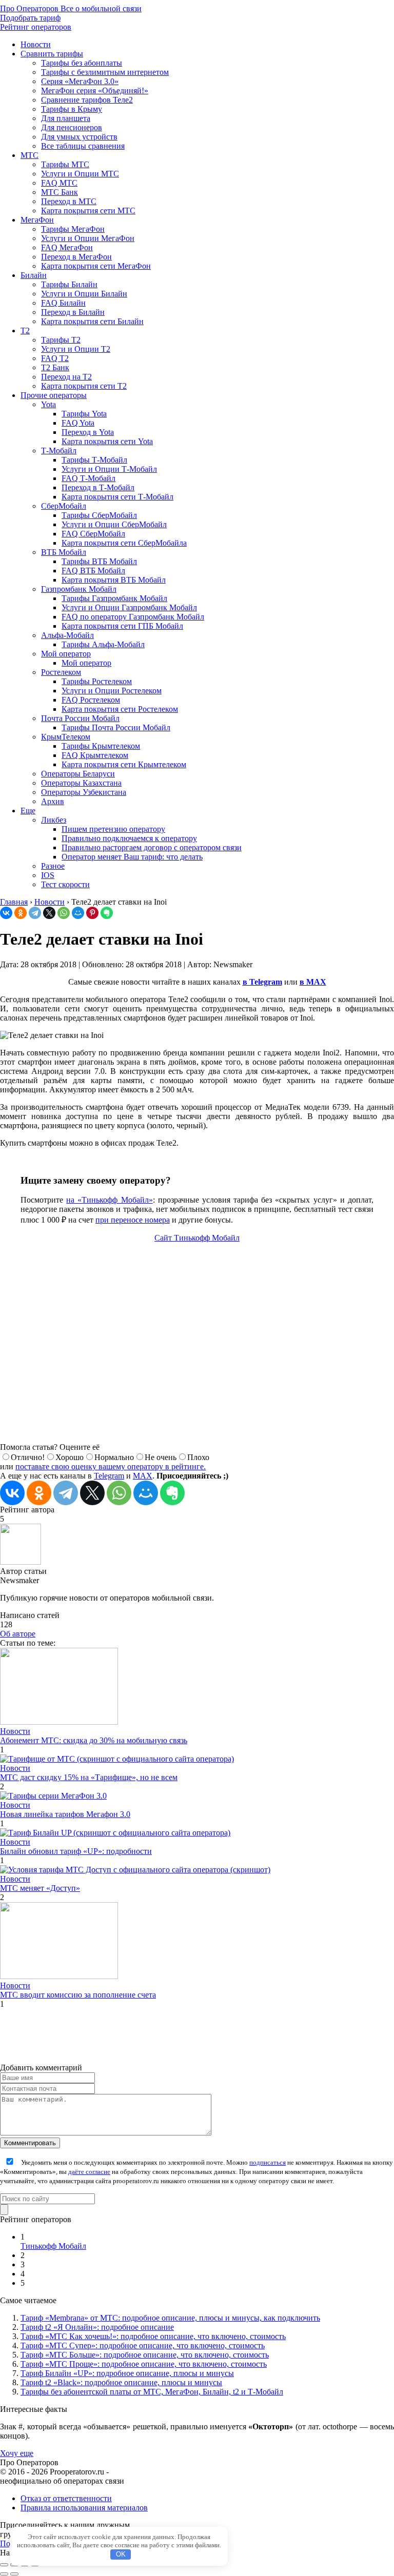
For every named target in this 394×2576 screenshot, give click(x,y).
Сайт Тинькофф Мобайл (197, 1238)
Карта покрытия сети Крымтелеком (124, 764)
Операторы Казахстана (81, 783)
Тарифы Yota (84, 414)
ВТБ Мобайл (64, 552)
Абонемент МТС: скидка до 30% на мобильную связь (94, 1740)
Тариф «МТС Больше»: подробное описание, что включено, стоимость (145, 2355)
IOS (48, 875)
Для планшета (66, 118)
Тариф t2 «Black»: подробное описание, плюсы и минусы (121, 2382)
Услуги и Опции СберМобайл (114, 524)
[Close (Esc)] (4, 2565)
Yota (48, 404)
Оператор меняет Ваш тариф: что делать (132, 857)
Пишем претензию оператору (113, 829)
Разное (53, 866)
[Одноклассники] (21, 913)
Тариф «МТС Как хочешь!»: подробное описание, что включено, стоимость (153, 2336)
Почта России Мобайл (80, 718)
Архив (53, 801)
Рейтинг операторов (36, 27)
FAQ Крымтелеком (95, 755)
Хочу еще (17, 2453)
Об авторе (18, 1634)
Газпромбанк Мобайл (79, 589)
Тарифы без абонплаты (82, 63)
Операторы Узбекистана (84, 792)
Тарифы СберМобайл (99, 515)
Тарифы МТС (65, 164)
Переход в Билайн (73, 312)
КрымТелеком (66, 737)
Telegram (109, 1476)
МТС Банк (60, 192)
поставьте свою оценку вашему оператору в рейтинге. (111, 1466)
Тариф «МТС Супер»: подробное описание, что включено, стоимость (143, 2345)
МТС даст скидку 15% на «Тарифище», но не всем (89, 1777)
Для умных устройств (79, 137)
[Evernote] (107, 913)
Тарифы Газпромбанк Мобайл (114, 598)
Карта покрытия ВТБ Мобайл (114, 580)
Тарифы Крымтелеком (101, 746)
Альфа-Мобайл (67, 635)
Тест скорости (65, 884)
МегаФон (37, 220)
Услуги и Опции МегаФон (88, 238)
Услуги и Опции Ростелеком (112, 691)
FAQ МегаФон (67, 247)
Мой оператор (66, 654)
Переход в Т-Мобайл (98, 487)
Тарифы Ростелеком (97, 681)
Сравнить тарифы (52, 54)
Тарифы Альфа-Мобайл (103, 644)
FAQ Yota (78, 423)
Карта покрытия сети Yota (107, 441)
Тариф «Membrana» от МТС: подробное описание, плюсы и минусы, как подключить (170, 2318)
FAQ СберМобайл (93, 534)
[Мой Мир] (78, 913)
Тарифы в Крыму (72, 109)
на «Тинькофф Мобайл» (109, 1200)
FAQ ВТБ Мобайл (93, 571)
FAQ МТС (59, 183)
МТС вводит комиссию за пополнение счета (78, 1995)
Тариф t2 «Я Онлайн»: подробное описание (97, 2327)
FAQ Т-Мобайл (88, 478)
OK (121, 2554)
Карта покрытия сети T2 (84, 386)
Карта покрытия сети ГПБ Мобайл (122, 626)
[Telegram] (35, 913)
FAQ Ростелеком (91, 700)
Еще (28, 811)
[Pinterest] (92, 913)
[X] (49, 913)
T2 (25, 331)
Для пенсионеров (72, 127)
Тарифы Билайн (69, 284)
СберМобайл (64, 506)
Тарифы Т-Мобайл (94, 460)
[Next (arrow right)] (14, 2574)
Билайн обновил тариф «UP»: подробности (76, 1851)
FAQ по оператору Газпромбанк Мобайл (133, 617)
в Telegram (262, 982)
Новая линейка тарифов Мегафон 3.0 (65, 1814)
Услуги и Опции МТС (80, 174)
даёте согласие (89, 2172)
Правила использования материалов (84, 2508)
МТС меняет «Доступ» (40, 1888)
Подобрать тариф (30, 18)
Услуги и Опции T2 (76, 349)
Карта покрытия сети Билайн (92, 321)
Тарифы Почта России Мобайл (116, 727)
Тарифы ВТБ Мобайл (99, 561)
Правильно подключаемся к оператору (129, 838)
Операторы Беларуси (78, 774)
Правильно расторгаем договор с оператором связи (152, 847)
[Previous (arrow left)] (4, 2574)
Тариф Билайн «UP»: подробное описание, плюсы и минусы (127, 2373)
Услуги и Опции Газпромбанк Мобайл (129, 607)
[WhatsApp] (64, 913)
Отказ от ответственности (66, 2498)
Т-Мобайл (59, 451)
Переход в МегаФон (76, 257)
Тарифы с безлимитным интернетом (105, 72)
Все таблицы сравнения (83, 146)
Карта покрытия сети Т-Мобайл (117, 497)
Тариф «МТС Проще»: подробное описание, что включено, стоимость (144, 2364)
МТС (29, 155)
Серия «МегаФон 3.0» (80, 81)
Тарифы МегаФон (73, 229)
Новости (36, 44)
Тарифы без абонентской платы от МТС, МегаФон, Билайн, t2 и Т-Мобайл (152, 2392)
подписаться (268, 2162)
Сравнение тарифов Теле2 (87, 100)
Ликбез (54, 820)
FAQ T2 (55, 358)
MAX (143, 1476)
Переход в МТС (69, 201)
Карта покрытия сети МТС (88, 211)
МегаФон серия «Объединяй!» (95, 91)
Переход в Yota (88, 432)
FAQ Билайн (63, 303)
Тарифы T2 (61, 340)
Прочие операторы (54, 395)
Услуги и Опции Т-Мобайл (109, 469)
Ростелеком (61, 672)
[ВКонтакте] (6, 913)
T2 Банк (55, 367)
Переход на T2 (66, 377)
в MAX (313, 982)
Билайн (34, 275)
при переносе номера (133, 1220)
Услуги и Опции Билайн (84, 294)
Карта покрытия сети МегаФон (96, 266)
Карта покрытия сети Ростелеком (120, 709)
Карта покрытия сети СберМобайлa (124, 543)
